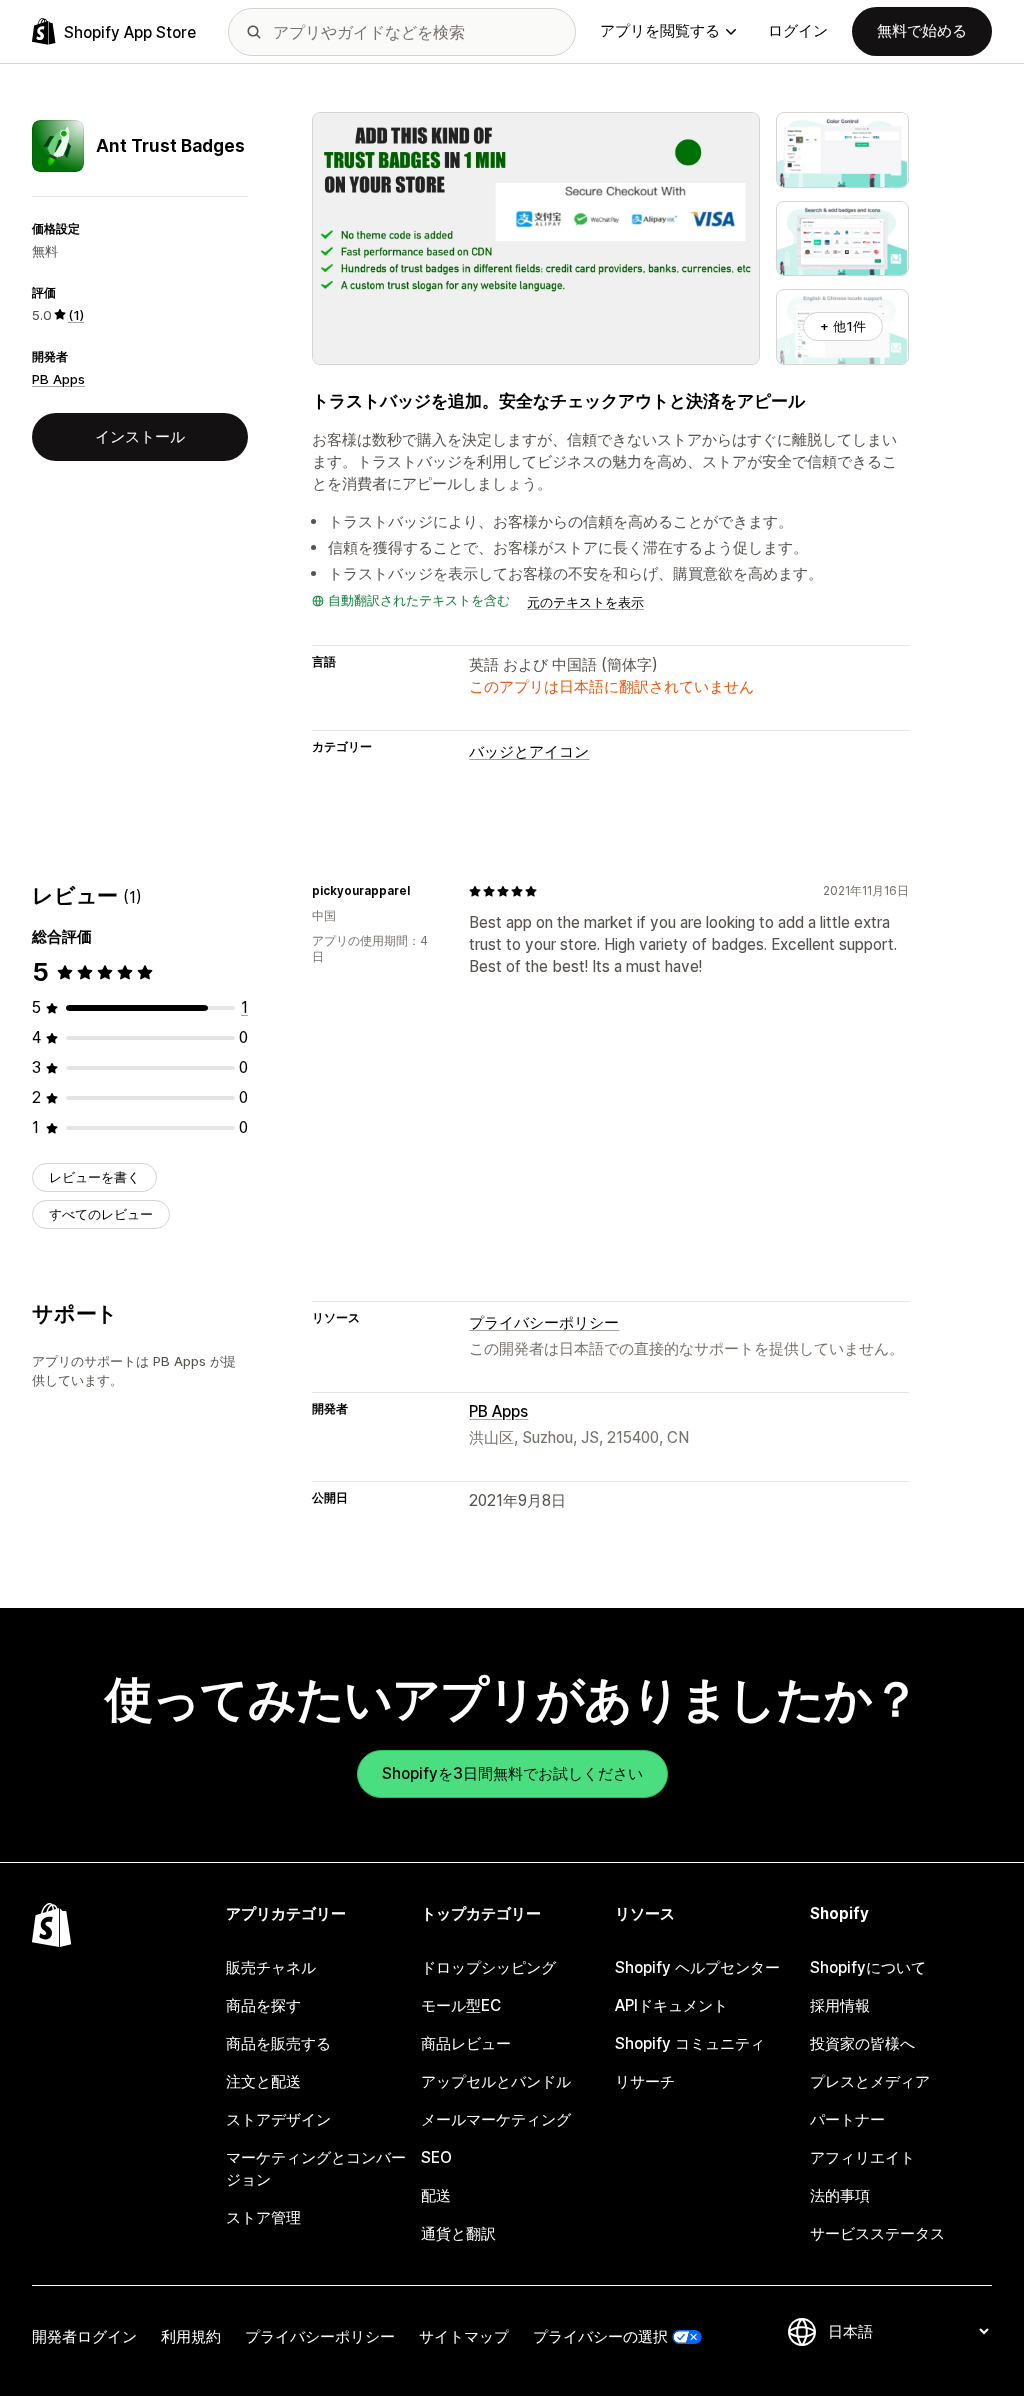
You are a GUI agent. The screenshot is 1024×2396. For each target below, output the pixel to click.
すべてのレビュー (101, 1214)
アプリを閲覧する (660, 30)
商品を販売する (278, 2043)
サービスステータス (877, 2233)
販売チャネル (271, 1967)
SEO (436, 2157)
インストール (140, 436)
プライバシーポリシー (544, 1322)
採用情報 (840, 2005)
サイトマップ (464, 2336)
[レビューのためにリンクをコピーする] (422, 891)
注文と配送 (263, 2081)
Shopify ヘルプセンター (697, 1967)
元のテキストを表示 (585, 602)
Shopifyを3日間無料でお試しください (512, 1773)
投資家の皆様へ (862, 2043)
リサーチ (645, 2081)
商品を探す (263, 2005)
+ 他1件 (843, 326)
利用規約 (191, 2336)
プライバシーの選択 (600, 2336)
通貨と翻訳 (458, 2233)
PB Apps (58, 379)
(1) (76, 315)
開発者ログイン (84, 2336)
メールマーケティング (496, 2119)
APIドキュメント (671, 2005)
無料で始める (922, 30)
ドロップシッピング (488, 1967)
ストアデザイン (278, 2119)
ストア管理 (263, 2217)
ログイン (798, 30)
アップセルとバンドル (496, 2081)
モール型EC (461, 2005)
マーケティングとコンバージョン (316, 2168)
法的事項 (840, 2195)
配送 (436, 2195)
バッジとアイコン (529, 751)
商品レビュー (466, 2043)
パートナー (847, 2119)
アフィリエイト (862, 2157)
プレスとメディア (870, 2081)
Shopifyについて (868, 1967)
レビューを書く (94, 1177)
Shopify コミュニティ (690, 2043)
